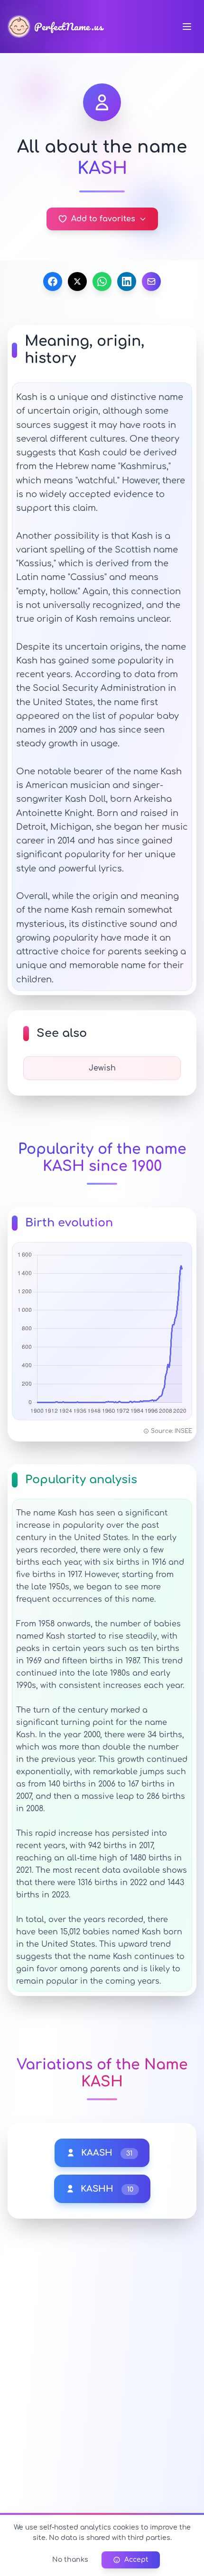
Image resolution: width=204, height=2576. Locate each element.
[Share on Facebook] (53, 281)
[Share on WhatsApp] (102, 281)
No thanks (70, 2560)
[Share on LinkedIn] (127, 281)
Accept (136, 2560)
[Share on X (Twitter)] (77, 281)
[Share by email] (151, 281)
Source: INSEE (172, 1431)
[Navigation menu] (187, 27)
